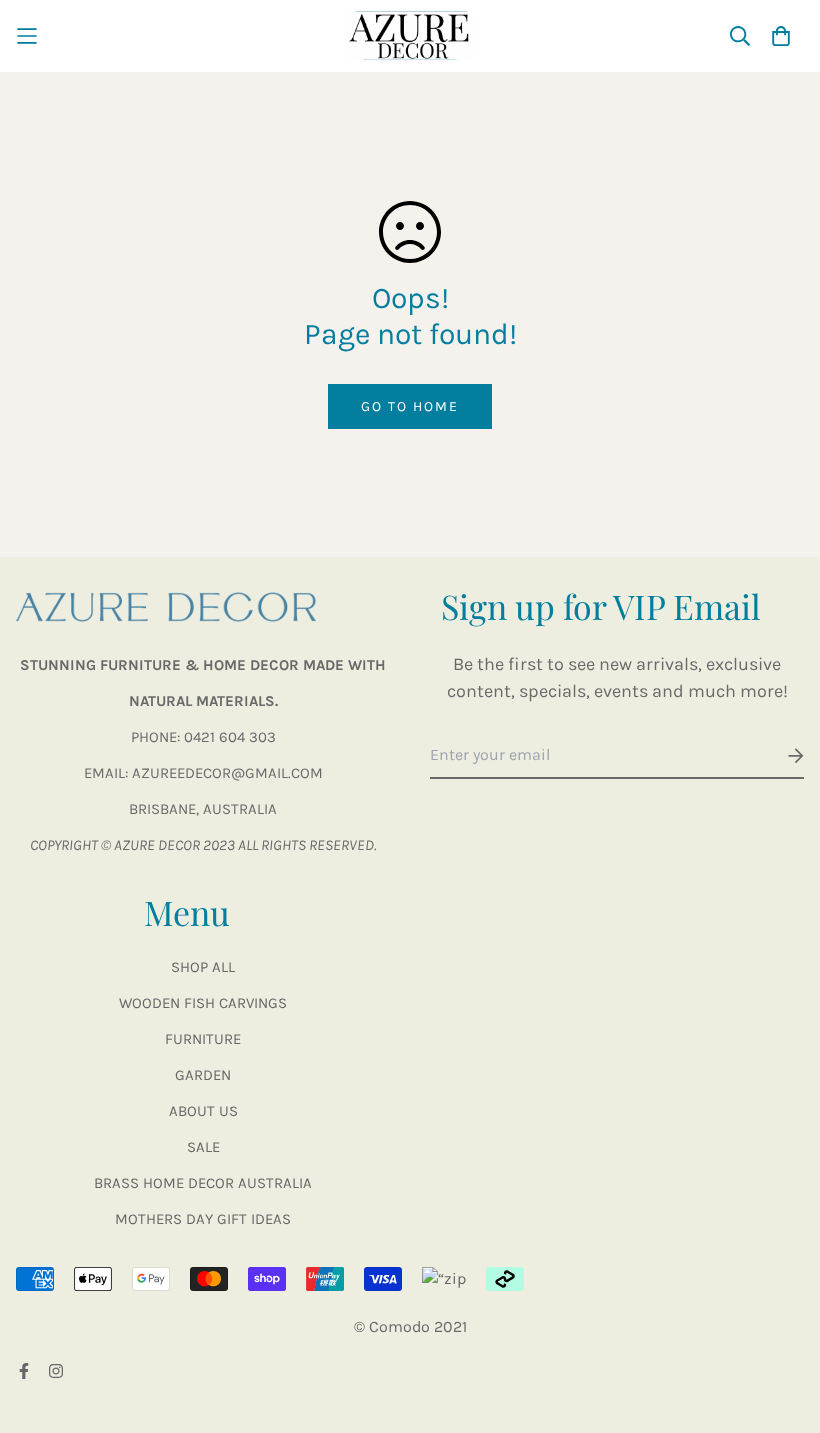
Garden (203, 1075)
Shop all (203, 967)
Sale (203, 1147)
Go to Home (410, 406)
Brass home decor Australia (203, 1183)
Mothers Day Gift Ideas (203, 1219)
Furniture (203, 1039)
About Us (203, 1111)
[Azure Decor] (410, 36)
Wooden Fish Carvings (203, 1003)
